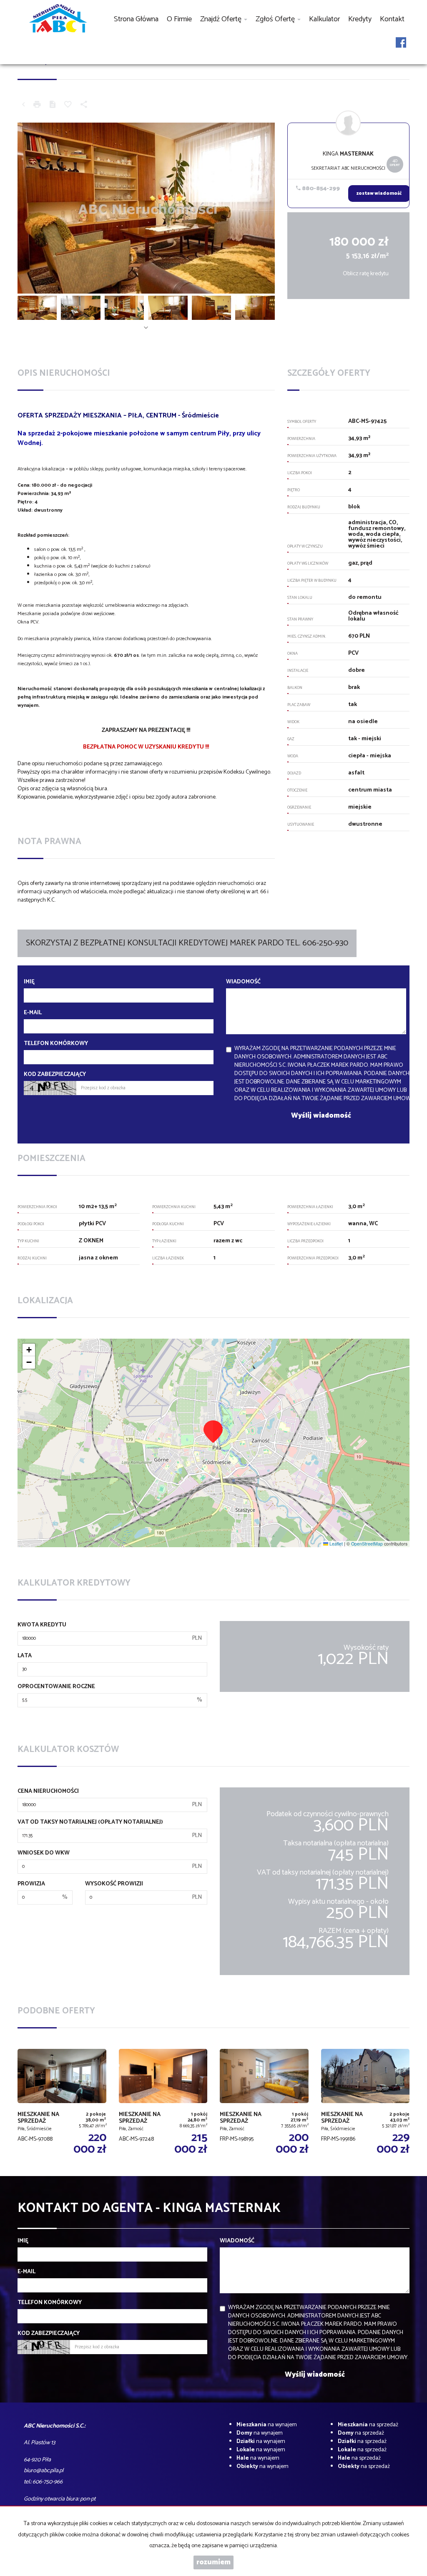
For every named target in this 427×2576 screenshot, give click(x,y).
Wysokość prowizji (114, 1884)
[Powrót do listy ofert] (23, 106)
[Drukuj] (37, 106)
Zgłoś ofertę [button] (276, 19)
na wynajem (267, 2425)
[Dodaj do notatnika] (68, 106)
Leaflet (335, 1544)
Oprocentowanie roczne (56, 1687)
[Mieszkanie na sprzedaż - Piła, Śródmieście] (365, 2102)
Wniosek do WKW (44, 1853)
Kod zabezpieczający (55, 1075)
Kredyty (360, 19)
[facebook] (401, 48)
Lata (25, 1656)
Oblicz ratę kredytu (366, 274)
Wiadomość (243, 982)
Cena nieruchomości (48, 1792)
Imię (29, 982)
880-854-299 (320, 189)
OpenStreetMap (367, 1544)
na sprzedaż (368, 2425)
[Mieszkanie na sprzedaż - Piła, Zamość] (163, 2102)
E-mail (33, 1013)
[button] (213, 1431)
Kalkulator (324, 19)
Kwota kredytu (42, 1625)
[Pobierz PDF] (53, 106)
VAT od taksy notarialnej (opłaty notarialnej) (90, 1822)
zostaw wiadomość (379, 194)
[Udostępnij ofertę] (84, 106)
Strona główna (136, 19)
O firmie (179, 19)
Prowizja (31, 1884)
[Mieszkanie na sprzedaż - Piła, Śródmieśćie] (62, 2102)
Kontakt (392, 19)
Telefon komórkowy (56, 1044)
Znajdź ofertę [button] (222, 19)
